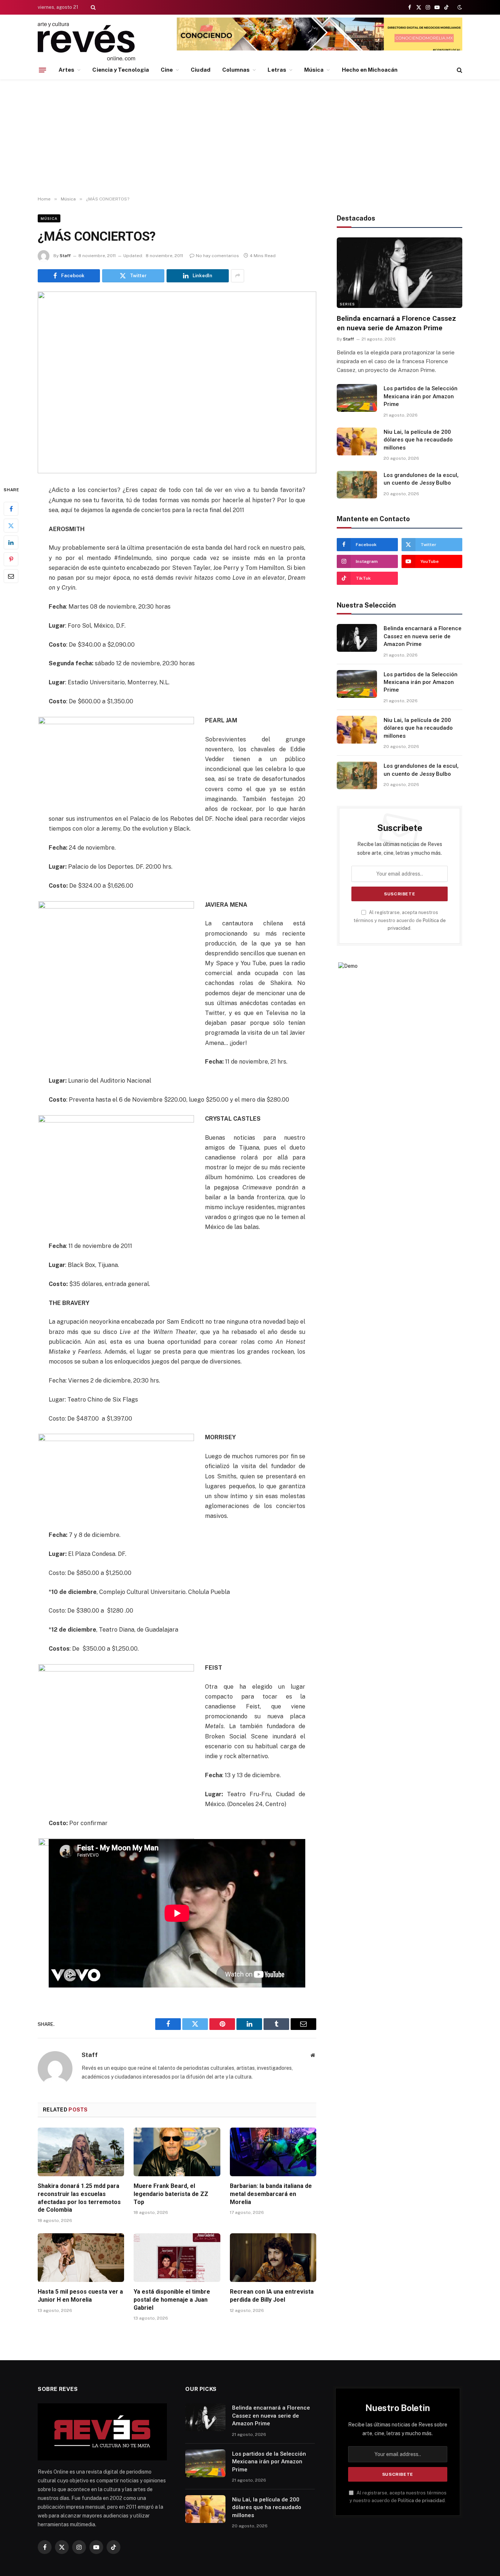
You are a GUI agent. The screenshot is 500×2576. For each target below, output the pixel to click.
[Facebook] (11, 509)
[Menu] (42, 70)
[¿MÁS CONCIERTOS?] (177, 383)
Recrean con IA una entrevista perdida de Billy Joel (272, 2296)
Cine (167, 70)
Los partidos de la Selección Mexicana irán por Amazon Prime (421, 396)
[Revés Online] (86, 41)
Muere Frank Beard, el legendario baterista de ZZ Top (171, 2194)
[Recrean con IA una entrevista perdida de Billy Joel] (273, 2258)
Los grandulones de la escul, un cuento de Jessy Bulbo (421, 479)
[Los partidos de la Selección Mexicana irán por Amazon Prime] (357, 398)
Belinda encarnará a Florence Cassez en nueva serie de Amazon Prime (396, 323)
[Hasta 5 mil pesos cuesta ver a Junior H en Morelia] (81, 2258)
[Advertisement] (250, 138)
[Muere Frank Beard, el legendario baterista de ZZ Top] (177, 2152)
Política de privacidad (421, 2500)
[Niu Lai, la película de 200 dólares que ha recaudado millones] (357, 441)
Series (347, 304)
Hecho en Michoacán (370, 70)
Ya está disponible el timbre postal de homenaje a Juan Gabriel (172, 2300)
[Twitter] (11, 526)
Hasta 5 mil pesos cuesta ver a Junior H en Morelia (80, 2296)
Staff (65, 256)
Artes (66, 70)
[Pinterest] (11, 560)
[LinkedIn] (11, 543)
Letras (277, 70)
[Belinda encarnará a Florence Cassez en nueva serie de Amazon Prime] (400, 273)
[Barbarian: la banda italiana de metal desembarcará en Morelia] (273, 2152)
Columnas (236, 70)
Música (314, 70)
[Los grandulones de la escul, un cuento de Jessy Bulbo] (357, 485)
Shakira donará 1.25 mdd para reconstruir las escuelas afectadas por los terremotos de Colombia (79, 2198)
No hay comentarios (217, 256)
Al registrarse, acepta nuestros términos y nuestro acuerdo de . (400, 920)
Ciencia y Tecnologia (121, 70)
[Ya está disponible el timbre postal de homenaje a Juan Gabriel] (177, 2258)
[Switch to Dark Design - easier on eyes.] (459, 7)
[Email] (11, 576)
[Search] (92, 7)
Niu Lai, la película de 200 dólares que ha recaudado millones (418, 440)
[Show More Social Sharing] (238, 276)
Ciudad (200, 70)
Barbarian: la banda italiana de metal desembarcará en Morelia (271, 2194)
